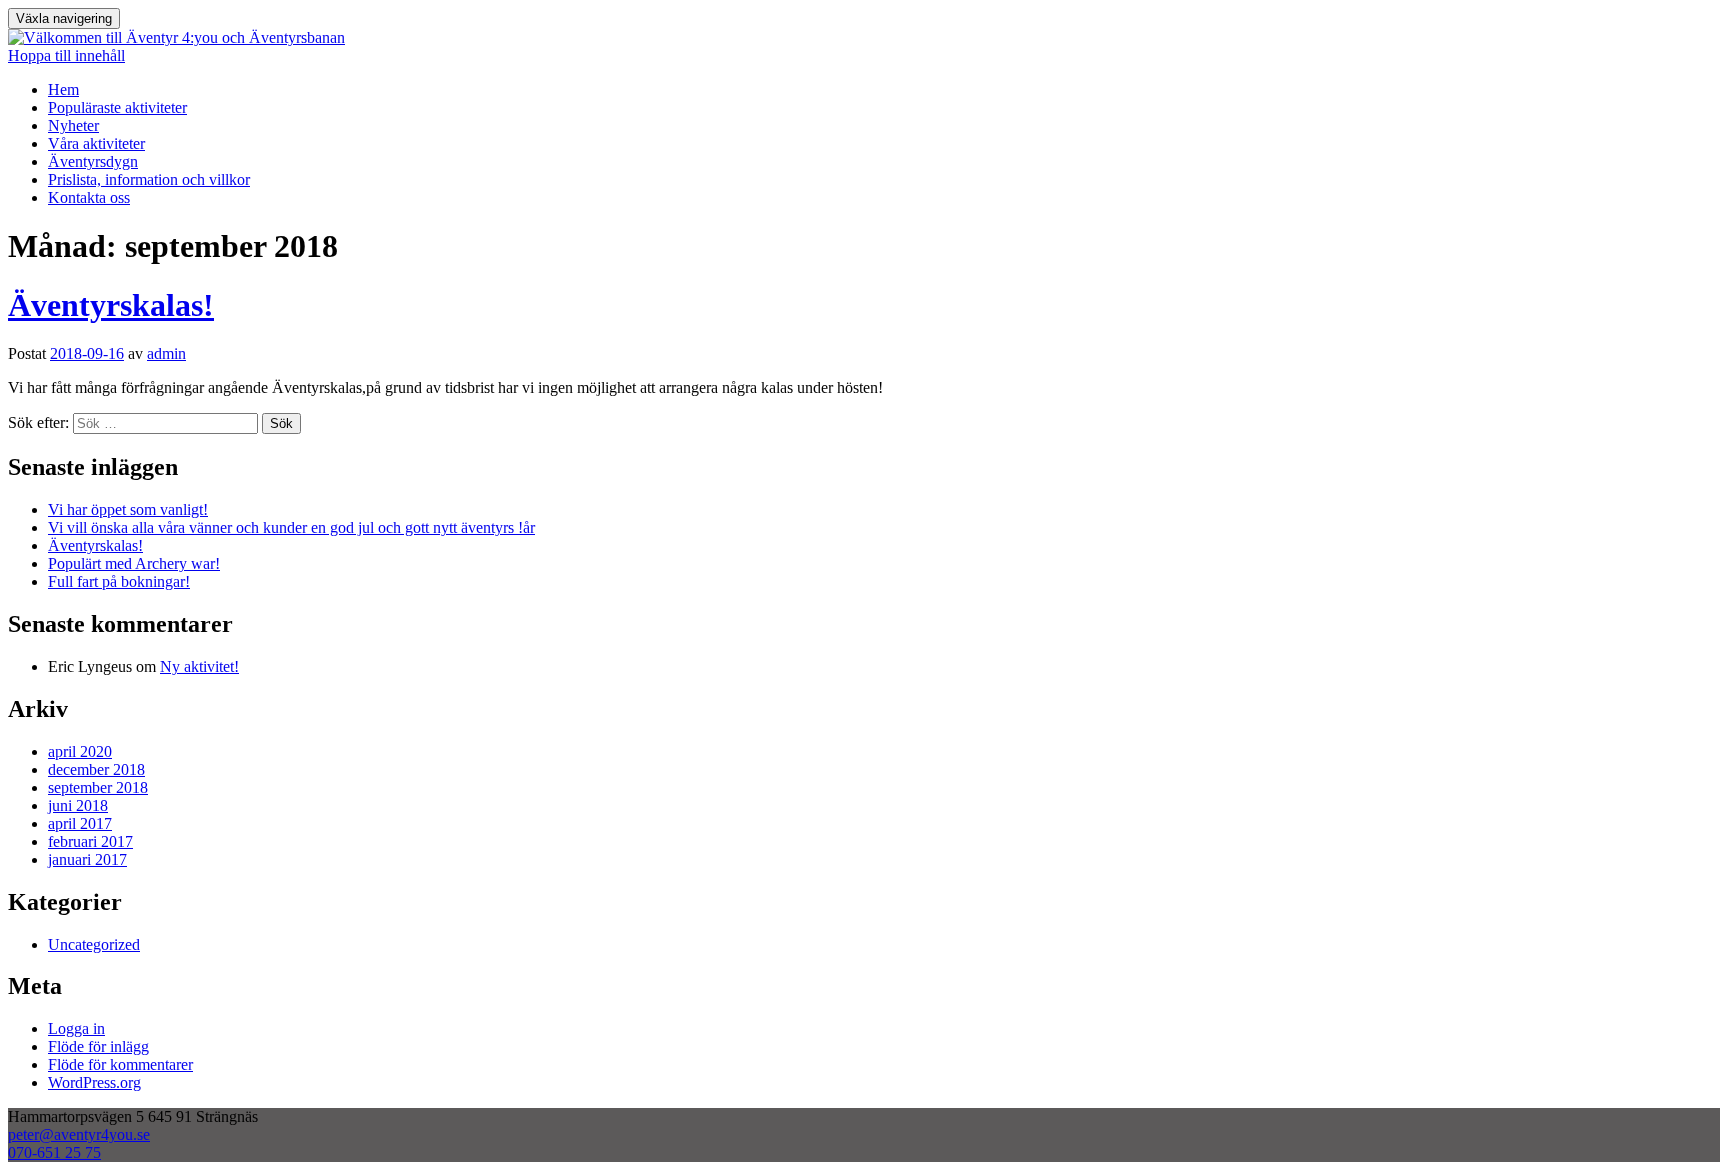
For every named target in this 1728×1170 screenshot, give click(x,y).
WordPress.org (94, 1082)
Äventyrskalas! (111, 305)
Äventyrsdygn (93, 161)
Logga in (76, 1028)
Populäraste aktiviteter (117, 107)
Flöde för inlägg (98, 1046)
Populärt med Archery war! (134, 563)
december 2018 (96, 769)
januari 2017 (87, 859)
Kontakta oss (89, 197)
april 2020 (80, 751)
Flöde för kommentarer (120, 1064)
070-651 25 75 (54, 1152)
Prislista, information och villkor (149, 179)
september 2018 (98, 787)
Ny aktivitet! (199, 666)
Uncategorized (94, 944)
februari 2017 (90, 841)
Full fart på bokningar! (119, 581)
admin (166, 353)
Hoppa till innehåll (66, 55)
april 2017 (80, 823)
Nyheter (73, 125)
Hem (63, 89)
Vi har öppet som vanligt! (128, 509)
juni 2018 (78, 805)
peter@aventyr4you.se (79, 1134)
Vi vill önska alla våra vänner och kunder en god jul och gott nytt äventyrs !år (291, 527)
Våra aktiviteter (96, 143)
